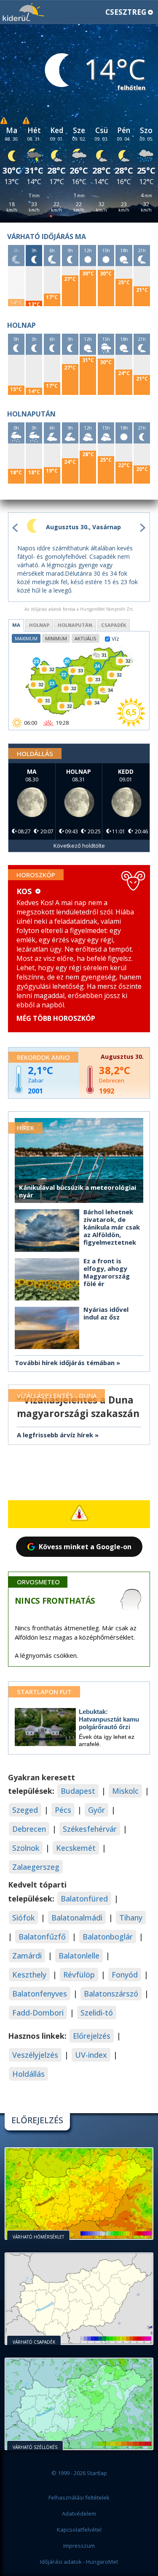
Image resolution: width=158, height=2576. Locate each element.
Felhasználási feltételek (79, 2497)
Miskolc (125, 1791)
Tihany (131, 1918)
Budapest (78, 1791)
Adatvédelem (79, 2513)
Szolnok (26, 1848)
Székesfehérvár (90, 1829)
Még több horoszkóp (56, 1018)
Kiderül (23, 12)
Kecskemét (76, 1848)
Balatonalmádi (77, 1918)
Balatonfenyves (40, 1994)
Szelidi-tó (97, 2013)
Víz (115, 638)
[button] (79, 12)
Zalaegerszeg (36, 1867)
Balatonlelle (79, 1956)
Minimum (56, 638)
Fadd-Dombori (38, 2013)
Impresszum (79, 2546)
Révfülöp (79, 1975)
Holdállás (28, 2074)
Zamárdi (27, 1956)
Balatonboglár (108, 1937)
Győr (96, 1810)
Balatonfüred (84, 1899)
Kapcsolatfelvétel (79, 2530)
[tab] (16, 625)
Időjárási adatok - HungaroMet (79, 2562)
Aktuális (86, 638)
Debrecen (29, 1829)
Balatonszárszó (111, 1994)
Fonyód (125, 1975)
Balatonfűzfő (42, 1937)
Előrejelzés (92, 2036)
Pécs (63, 1810)
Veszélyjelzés (35, 2055)
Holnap (39, 625)
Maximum (26, 638)
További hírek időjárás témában (65, 1363)
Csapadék (114, 625)
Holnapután (75, 625)
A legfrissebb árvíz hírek (55, 1435)
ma (16, 625)
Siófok (23, 1918)
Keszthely (29, 1975)
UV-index (91, 2055)
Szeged (25, 1810)
